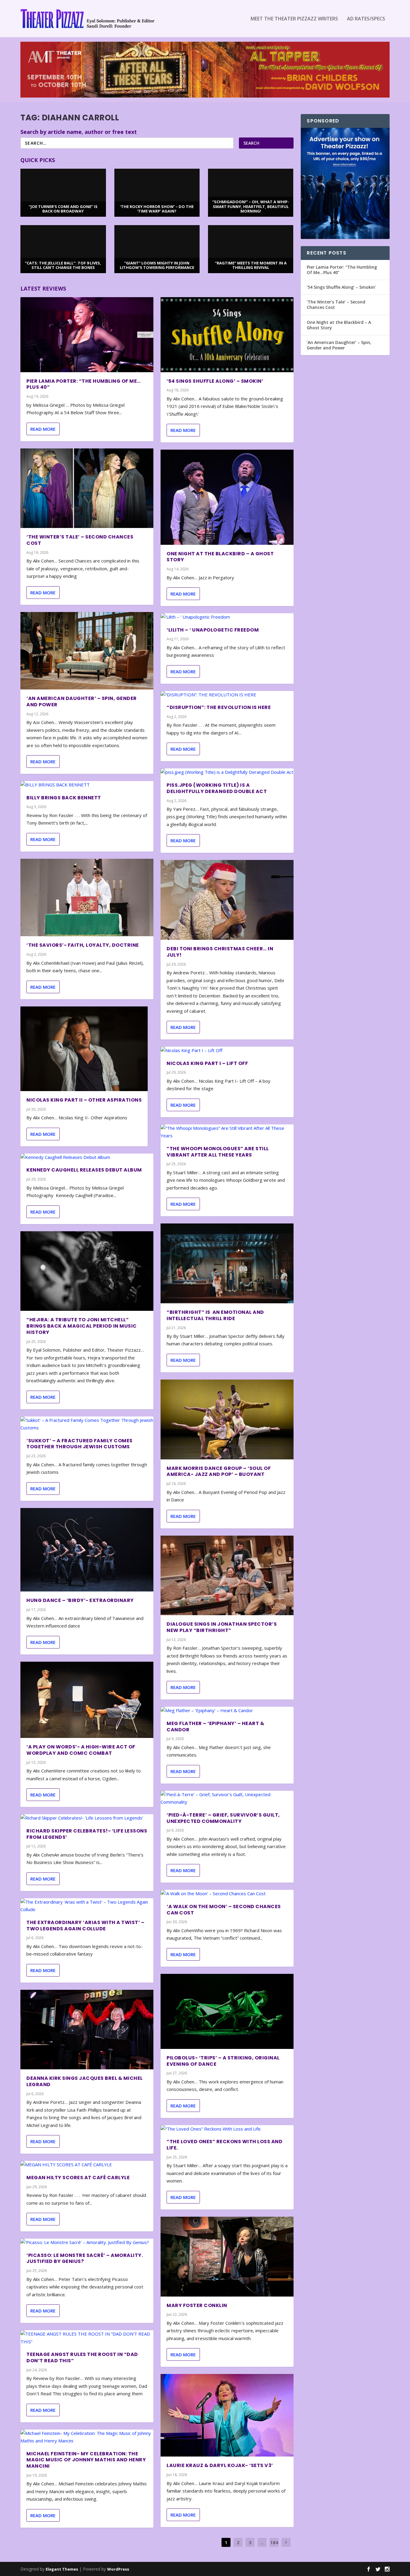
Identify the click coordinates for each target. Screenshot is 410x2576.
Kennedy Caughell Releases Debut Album (84, 1170)
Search (251, 143)
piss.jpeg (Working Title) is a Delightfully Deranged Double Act (217, 788)
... (262, 2542)
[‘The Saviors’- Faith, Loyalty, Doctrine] (87, 897)
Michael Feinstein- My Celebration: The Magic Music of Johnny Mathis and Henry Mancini (86, 2460)
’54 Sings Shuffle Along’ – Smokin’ (215, 381)
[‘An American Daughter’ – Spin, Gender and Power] (87, 651)
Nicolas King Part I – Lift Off (207, 1063)
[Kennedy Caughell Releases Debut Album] (87, 1157)
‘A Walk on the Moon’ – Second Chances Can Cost (224, 1910)
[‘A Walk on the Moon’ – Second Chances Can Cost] (227, 1894)
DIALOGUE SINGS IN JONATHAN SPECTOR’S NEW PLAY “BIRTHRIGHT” (222, 1627)
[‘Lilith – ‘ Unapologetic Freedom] (227, 617)
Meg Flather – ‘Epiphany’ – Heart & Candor (215, 1727)
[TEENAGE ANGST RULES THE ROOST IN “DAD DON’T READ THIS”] (87, 2338)
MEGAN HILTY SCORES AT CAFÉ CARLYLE (78, 2178)
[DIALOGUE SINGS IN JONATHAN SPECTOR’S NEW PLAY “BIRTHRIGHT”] (227, 1576)
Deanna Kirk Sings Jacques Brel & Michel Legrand (85, 2081)
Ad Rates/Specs (366, 19)
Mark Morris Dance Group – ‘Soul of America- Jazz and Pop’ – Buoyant (219, 1471)
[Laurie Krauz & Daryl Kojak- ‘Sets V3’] (227, 2415)
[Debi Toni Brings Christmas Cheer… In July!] (227, 900)
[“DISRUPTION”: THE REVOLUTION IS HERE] (227, 695)
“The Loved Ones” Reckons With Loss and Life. (225, 2145)
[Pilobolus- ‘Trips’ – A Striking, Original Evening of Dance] (227, 2011)
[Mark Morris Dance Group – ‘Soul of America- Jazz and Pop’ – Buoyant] (227, 1419)
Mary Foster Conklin (197, 2305)
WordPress (118, 2569)
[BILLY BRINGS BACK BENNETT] (87, 785)
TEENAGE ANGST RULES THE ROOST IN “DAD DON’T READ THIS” (82, 2357)
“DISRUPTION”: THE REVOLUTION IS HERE (219, 707)
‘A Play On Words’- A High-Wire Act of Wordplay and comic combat (81, 1750)
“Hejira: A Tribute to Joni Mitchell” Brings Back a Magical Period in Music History (82, 1326)
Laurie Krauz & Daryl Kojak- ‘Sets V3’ (220, 2465)
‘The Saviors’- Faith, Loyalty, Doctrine (83, 945)
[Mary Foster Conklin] (227, 2257)
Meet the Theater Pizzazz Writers (294, 19)
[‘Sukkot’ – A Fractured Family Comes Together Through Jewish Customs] (87, 1424)
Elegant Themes (62, 2569)
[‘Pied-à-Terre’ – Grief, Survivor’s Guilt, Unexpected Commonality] (227, 1798)
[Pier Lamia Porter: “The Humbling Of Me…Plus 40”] (87, 335)
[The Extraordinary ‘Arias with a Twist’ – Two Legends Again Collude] (87, 1906)
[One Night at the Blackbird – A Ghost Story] (227, 497)
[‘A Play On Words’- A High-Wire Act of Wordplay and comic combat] (87, 1700)
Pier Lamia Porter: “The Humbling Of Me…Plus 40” (84, 384)
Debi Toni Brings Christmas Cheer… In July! (220, 952)
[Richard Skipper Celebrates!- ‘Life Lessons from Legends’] (87, 1818)
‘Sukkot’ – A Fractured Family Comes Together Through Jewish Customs (80, 1444)
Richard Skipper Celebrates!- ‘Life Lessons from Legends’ (87, 1834)
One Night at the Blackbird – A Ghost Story (220, 557)
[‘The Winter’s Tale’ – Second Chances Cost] (87, 488)
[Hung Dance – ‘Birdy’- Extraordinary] (87, 1550)
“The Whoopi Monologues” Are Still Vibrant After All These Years (218, 1152)
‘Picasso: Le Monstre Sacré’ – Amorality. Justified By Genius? (85, 2258)
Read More (43, 429)
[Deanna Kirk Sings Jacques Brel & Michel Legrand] (87, 2030)
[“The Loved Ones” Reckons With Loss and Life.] (227, 2129)
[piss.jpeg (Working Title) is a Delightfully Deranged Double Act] (227, 772)
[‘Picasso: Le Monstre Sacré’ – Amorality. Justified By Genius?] (87, 2243)
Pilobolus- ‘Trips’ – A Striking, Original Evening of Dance (223, 2061)
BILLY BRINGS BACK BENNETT (64, 798)
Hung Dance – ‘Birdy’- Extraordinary (80, 1600)
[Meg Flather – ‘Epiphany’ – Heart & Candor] (227, 1711)
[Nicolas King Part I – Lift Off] (227, 1051)
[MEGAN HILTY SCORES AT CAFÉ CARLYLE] (87, 2165)
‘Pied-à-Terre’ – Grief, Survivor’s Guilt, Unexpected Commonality (223, 1818)
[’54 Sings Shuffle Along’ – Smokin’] (227, 335)
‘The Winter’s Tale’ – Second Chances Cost (80, 540)
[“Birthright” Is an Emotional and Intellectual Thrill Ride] (227, 1263)
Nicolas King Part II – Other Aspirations (84, 1100)
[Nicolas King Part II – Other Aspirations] (84, 1049)
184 (274, 2542)
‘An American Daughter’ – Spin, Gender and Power (82, 701)
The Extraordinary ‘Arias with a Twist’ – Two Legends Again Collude (85, 1926)
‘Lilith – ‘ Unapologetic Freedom (213, 630)
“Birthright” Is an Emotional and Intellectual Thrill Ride (215, 1315)
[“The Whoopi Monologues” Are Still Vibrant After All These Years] (227, 1132)
